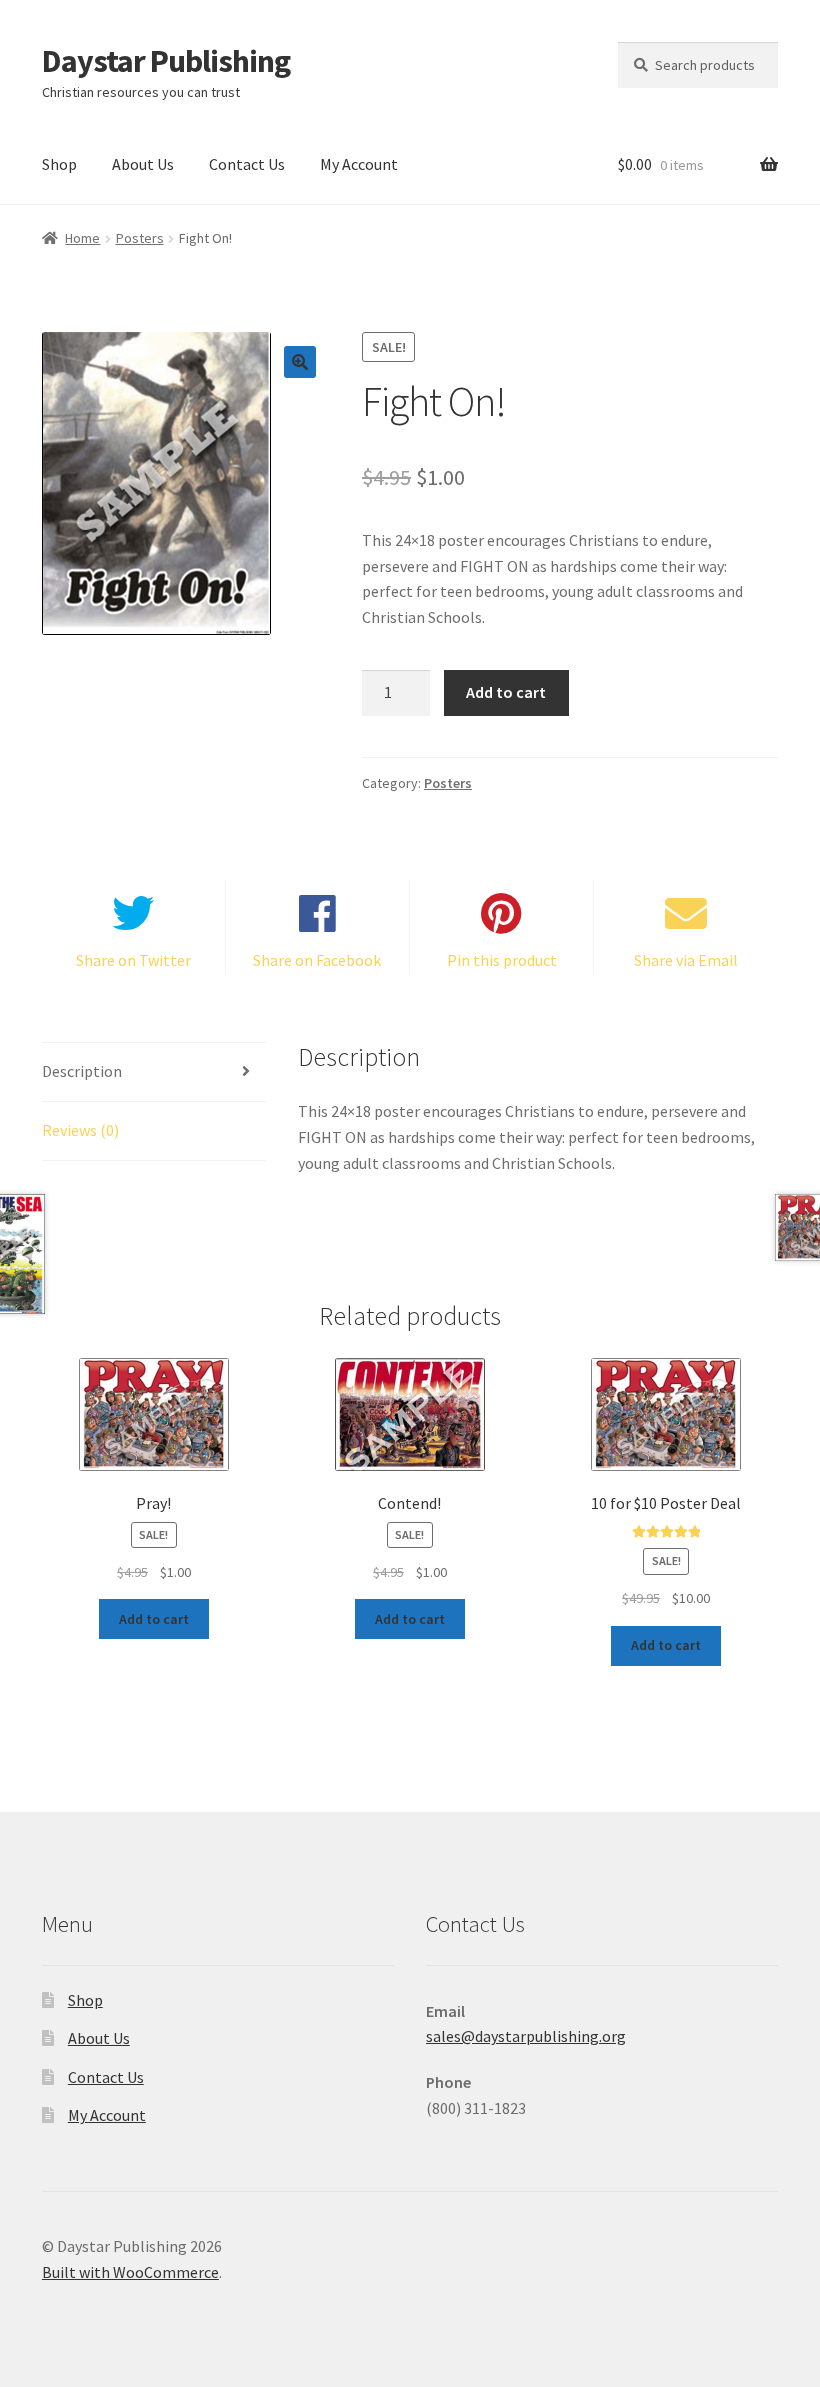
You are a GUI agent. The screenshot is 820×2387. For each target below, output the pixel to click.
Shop (59, 164)
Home (82, 238)
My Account (359, 164)
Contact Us (247, 164)
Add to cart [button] (154, 1619)
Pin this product (502, 960)
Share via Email (686, 960)
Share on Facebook (317, 960)
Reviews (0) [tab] (80, 1130)
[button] (300, 362)
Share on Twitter (133, 960)
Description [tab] (82, 1071)
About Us (143, 164)
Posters (140, 238)
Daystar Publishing (166, 61)
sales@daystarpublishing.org (526, 2036)
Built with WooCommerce (130, 2272)
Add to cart (506, 692)
